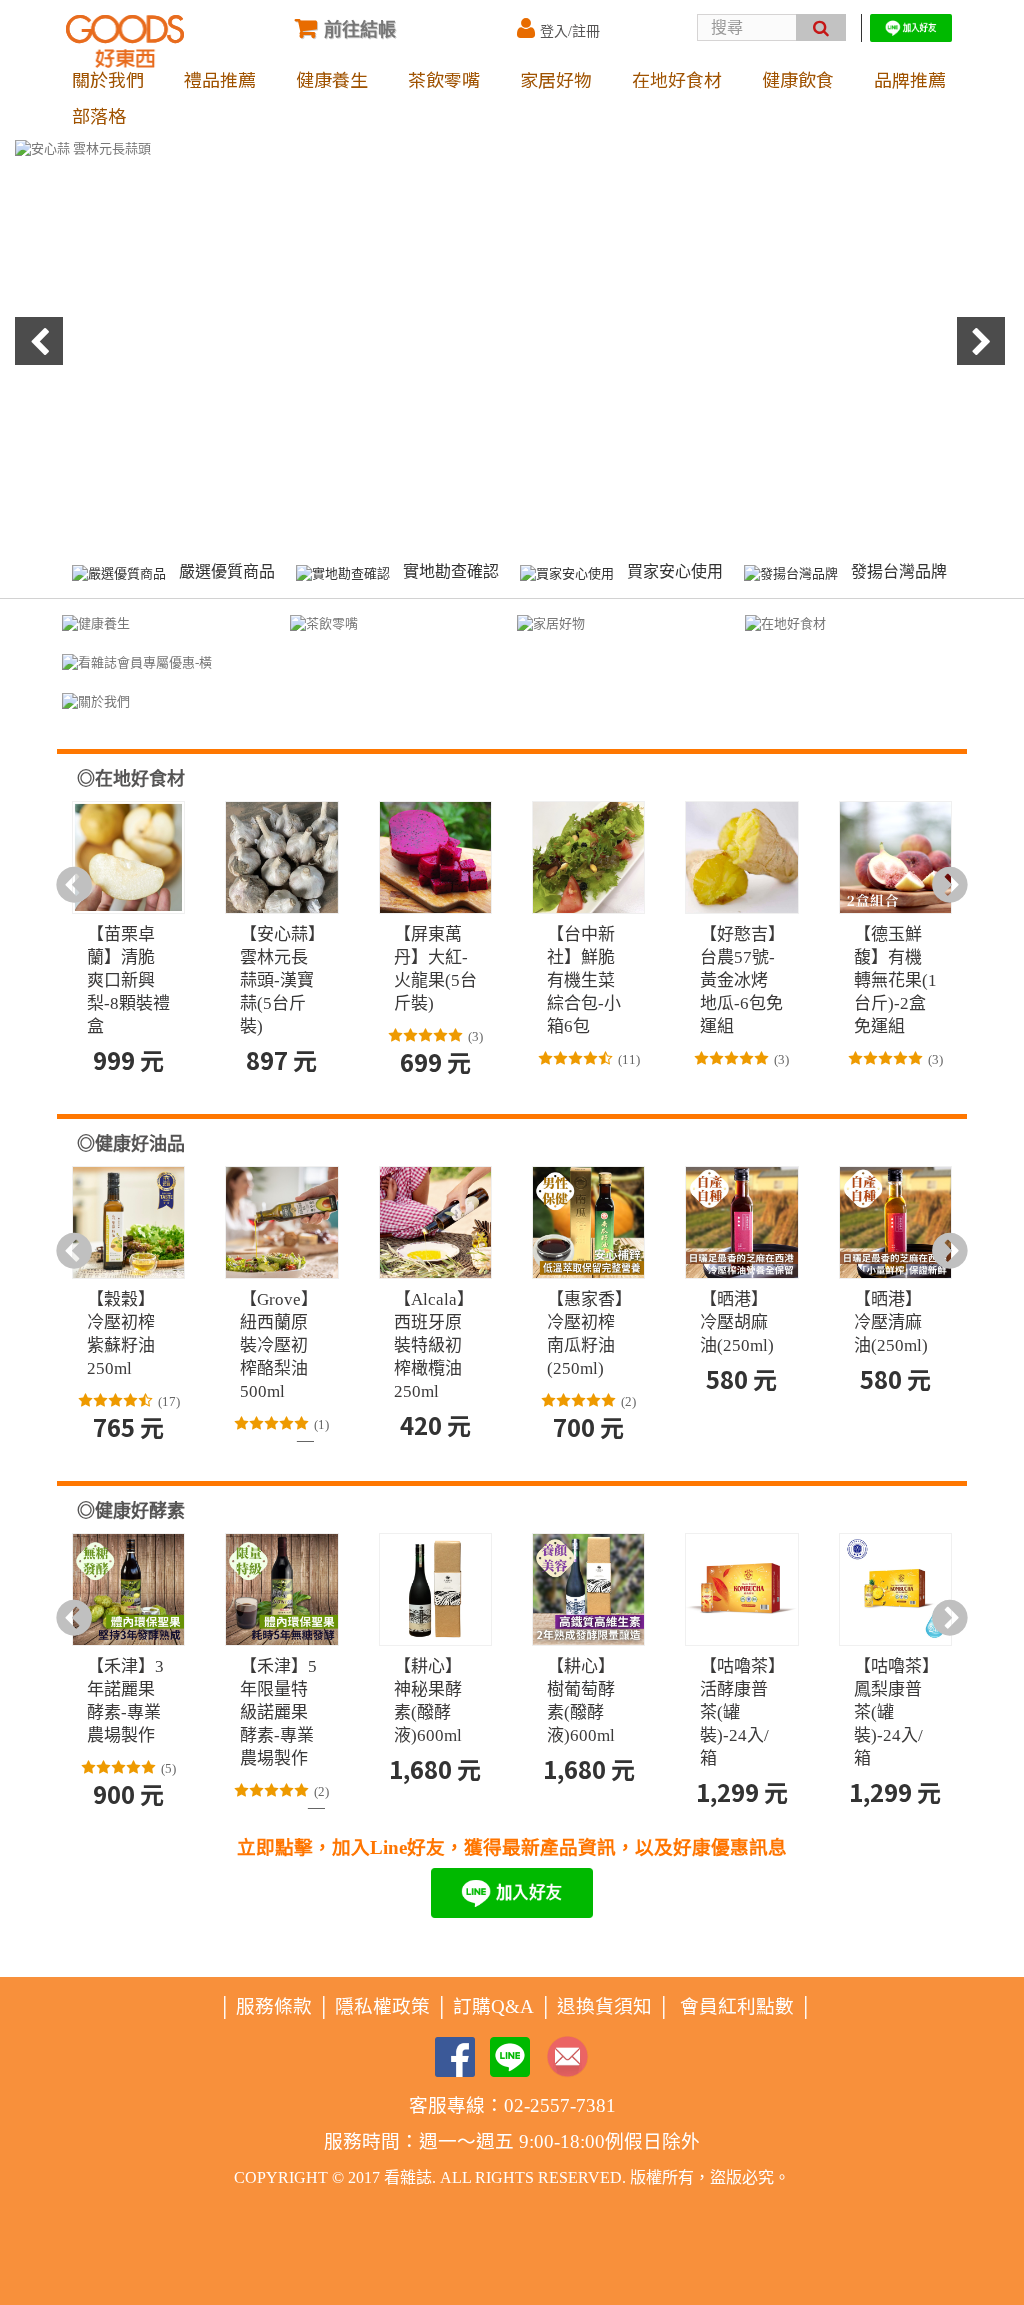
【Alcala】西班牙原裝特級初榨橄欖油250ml (434, 1345)
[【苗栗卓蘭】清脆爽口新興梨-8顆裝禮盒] (128, 857)
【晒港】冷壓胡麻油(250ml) (737, 1322)
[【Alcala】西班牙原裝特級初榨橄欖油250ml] (435, 1222)
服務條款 (274, 2006)
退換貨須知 (604, 2006)
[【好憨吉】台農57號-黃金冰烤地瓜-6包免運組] (741, 857)
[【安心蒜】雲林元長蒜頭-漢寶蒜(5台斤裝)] (281, 857)
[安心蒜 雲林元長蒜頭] (512, 337)
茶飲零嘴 (444, 79)
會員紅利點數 (737, 2006)
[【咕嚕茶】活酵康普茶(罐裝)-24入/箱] (741, 1589)
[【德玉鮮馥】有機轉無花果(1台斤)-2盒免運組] (895, 857)
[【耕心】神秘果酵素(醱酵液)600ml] (435, 1589)
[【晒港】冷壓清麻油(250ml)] (895, 1222)
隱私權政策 (382, 2006)
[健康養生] (96, 622)
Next (983, 343)
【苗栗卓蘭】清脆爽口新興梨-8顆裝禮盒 (128, 980)
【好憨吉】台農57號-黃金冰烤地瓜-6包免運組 (741, 980)
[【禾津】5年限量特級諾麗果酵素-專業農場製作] (281, 1589)
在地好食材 (677, 79)
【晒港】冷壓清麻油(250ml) (891, 1322)
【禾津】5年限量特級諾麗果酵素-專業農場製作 (278, 1712)
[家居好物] (551, 622)
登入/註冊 (570, 31)
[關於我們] (96, 700)
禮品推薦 (220, 79)
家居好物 (556, 79)
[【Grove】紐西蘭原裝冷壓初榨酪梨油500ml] (281, 1222)
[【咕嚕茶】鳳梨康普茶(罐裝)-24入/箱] (895, 1589)
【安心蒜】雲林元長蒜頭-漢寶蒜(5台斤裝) (278, 980)
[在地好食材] (785, 622)
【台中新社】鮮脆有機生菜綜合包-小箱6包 (584, 980)
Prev (41, 343)
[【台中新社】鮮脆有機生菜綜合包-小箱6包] (588, 857)
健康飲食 (798, 79)
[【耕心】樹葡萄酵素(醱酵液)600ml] (588, 1589)
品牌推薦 (910, 79)
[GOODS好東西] (125, 41)
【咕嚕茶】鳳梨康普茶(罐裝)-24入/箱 (892, 1712)
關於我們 (108, 79)
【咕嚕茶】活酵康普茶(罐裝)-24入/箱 (738, 1712)
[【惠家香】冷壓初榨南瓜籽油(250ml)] (588, 1222)
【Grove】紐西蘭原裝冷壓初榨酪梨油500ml (279, 1345)
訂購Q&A (493, 2006)
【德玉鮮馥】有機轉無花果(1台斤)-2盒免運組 (895, 980)
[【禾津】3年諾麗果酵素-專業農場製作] (128, 1589)
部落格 (99, 115)
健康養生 (332, 79)
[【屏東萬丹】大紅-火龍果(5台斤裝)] (435, 857)
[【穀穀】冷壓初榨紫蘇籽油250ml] (128, 1222)
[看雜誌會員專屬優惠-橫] (137, 661)
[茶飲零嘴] (324, 622)
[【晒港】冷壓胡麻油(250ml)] (741, 1222)
